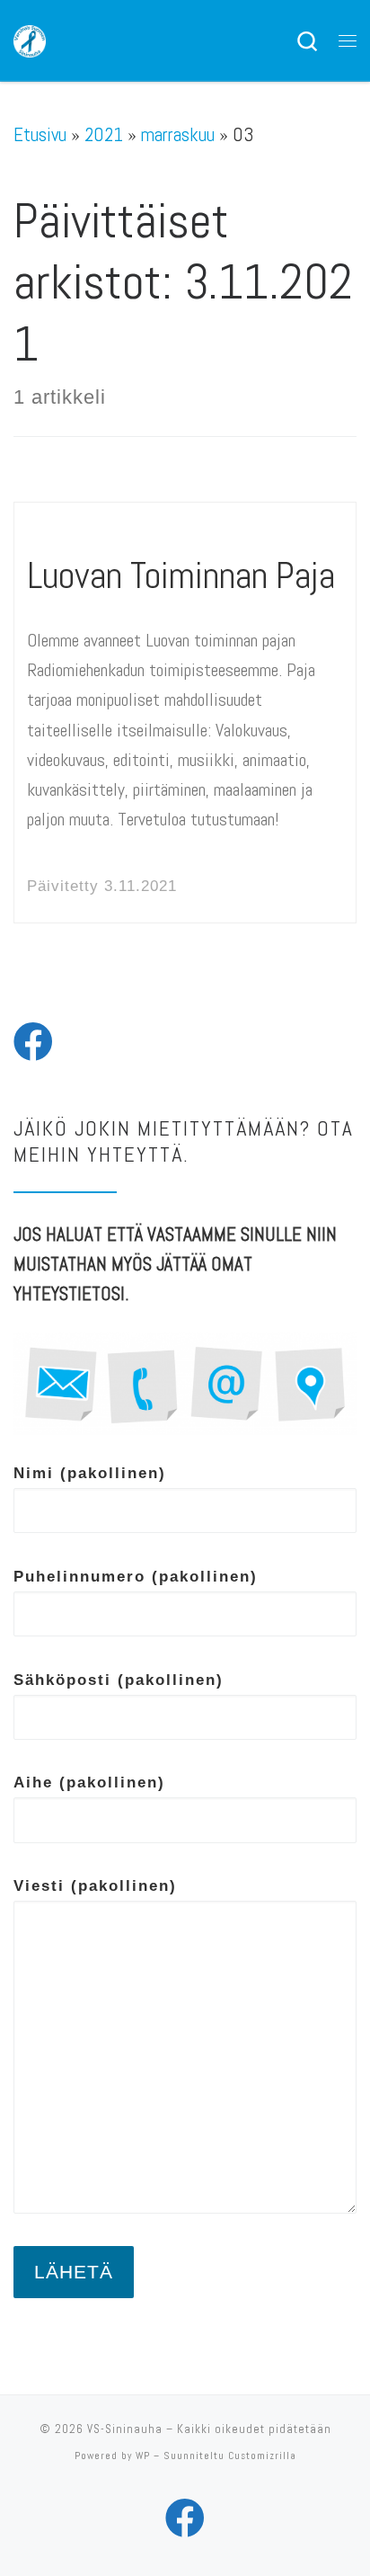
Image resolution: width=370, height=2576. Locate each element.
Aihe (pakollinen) (89, 1782)
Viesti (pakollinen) (95, 1885)
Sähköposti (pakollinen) (119, 1680)
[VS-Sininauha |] (30, 40)
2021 (104, 134)
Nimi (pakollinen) (90, 1473)
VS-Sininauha (125, 2429)
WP (143, 2456)
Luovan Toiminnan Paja (181, 575)
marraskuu (178, 134)
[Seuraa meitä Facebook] (33, 1042)
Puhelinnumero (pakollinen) (136, 1576)
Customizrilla (262, 2456)
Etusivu (40, 134)
